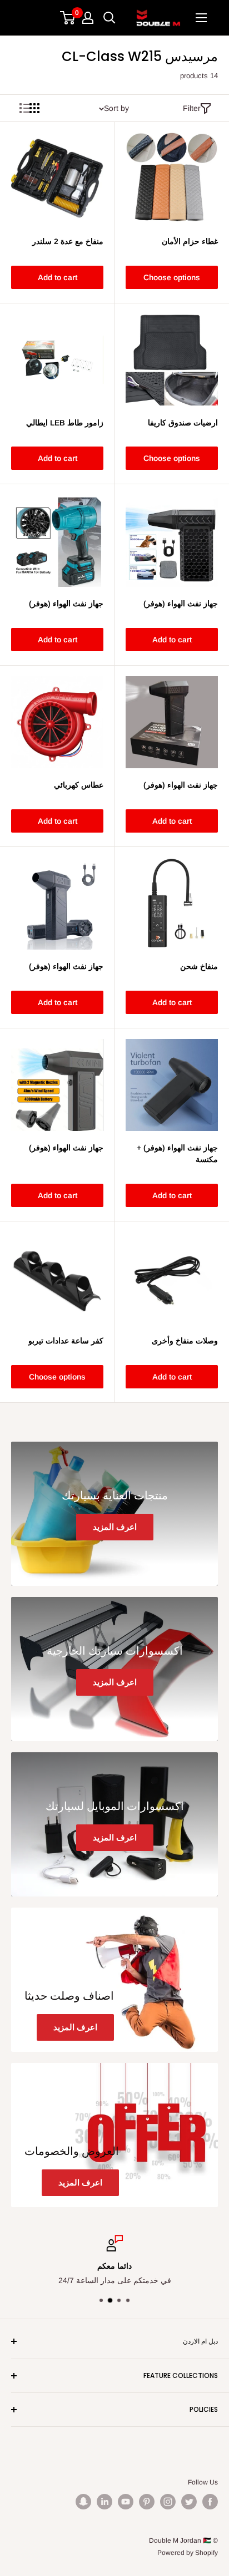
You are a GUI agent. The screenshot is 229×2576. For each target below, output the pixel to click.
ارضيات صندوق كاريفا (183, 423)
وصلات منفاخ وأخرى (185, 1341)
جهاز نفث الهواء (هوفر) (181, 604)
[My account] (88, 18)
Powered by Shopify (188, 2553)
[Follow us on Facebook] (210, 2502)
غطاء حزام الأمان (190, 241)
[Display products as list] (24, 108)
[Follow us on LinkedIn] (104, 2502)
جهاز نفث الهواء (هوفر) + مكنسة (177, 1154)
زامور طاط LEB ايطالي (65, 423)
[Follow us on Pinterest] (147, 2502)
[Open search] (109, 18)
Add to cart (58, 277)
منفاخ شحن (199, 966)
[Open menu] (201, 18)
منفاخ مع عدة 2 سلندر (68, 241)
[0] (68, 18)
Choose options (172, 277)
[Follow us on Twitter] (189, 2502)
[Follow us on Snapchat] (83, 2502)
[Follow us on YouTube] (126, 2502)
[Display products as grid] (34, 108)
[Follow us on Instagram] (168, 2502)
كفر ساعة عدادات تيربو (66, 1341)
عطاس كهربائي (79, 785)
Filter (192, 108)
